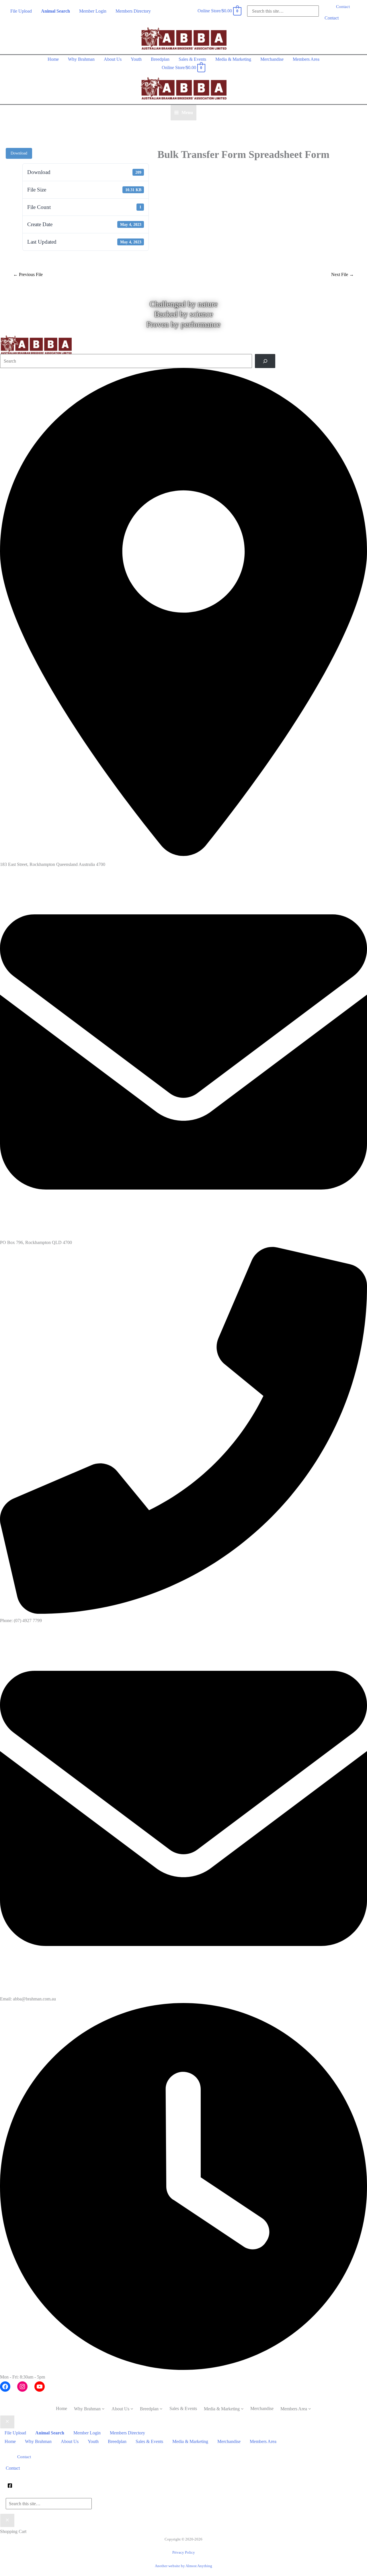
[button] (343, 7)
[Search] (265, 361)
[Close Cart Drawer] (7, 2520)
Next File (342, 274)
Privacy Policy (184, 2552)
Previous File (28, 274)
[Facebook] (10, 2486)
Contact (332, 18)
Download (19, 153)
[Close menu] (7, 2422)
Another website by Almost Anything (183, 2566)
